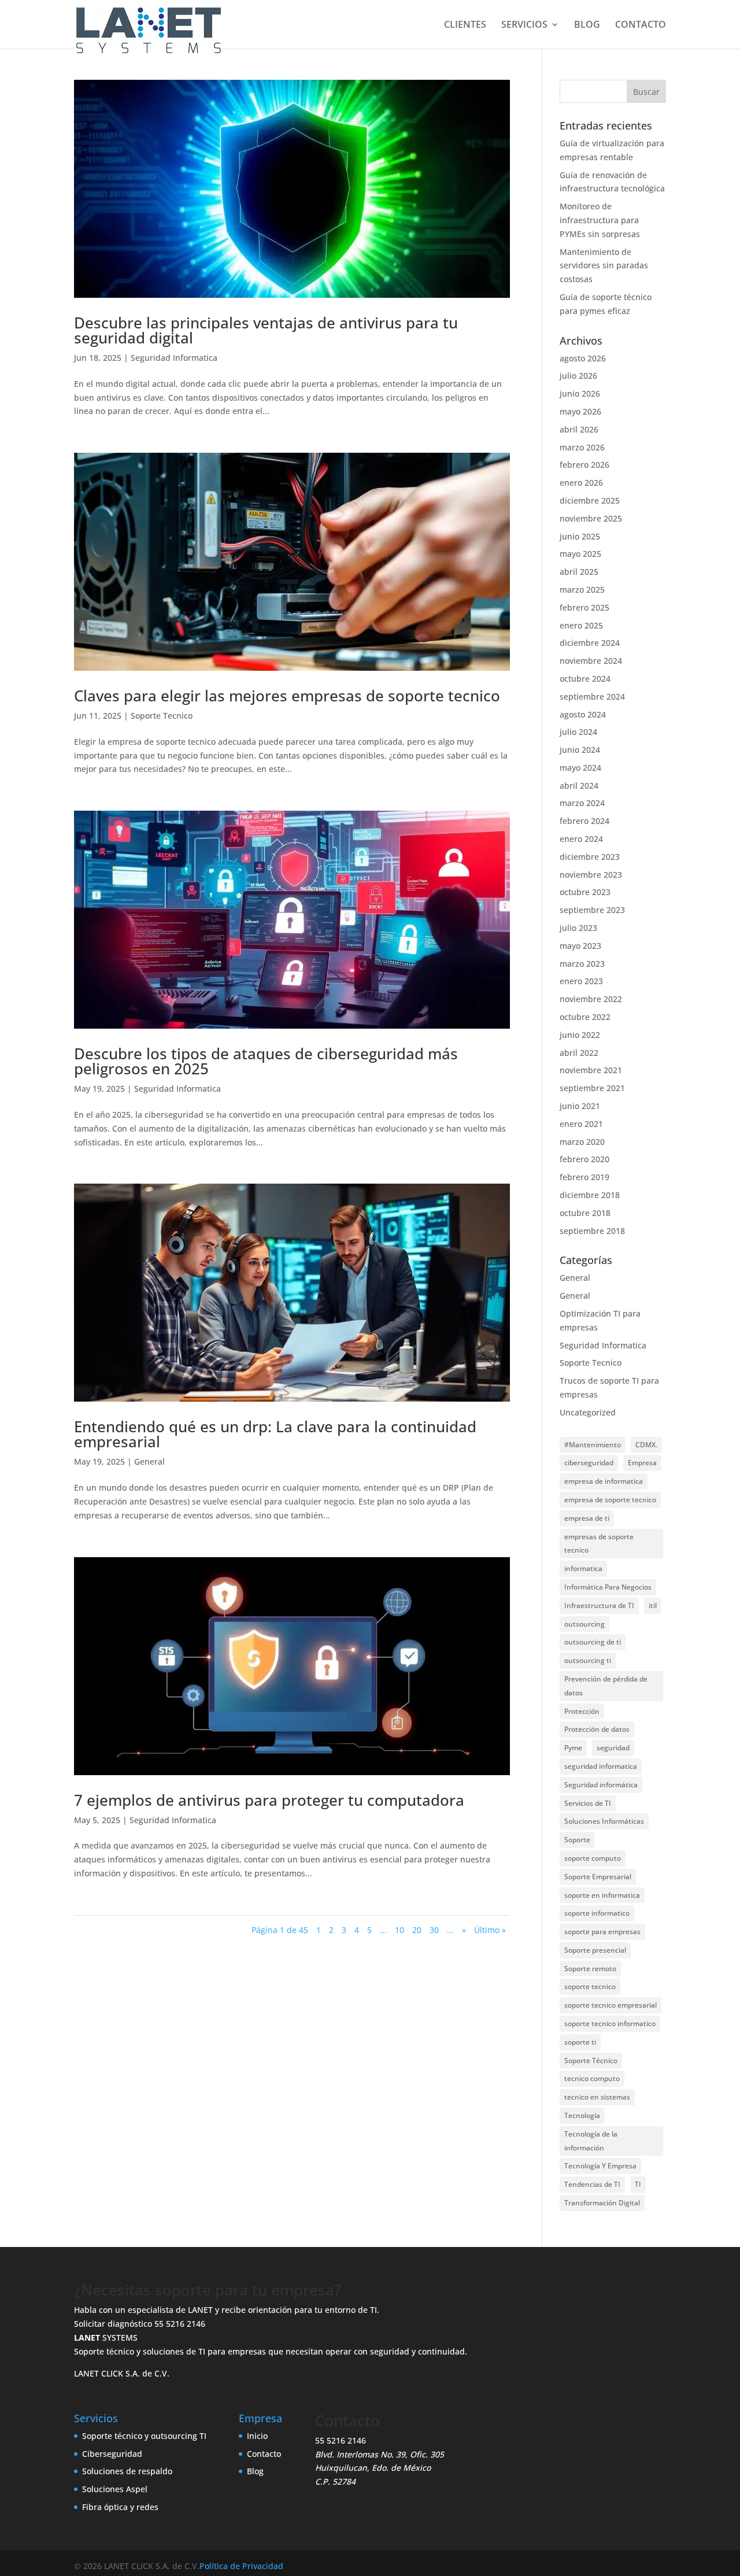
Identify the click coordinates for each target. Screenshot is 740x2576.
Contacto (264, 2453)
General (149, 1461)
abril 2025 (579, 572)
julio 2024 (578, 732)
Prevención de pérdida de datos (606, 1686)
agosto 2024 (583, 714)
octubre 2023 (585, 892)
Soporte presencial (595, 1950)
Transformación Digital (602, 2203)
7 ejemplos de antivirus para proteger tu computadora (269, 1800)
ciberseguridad (589, 1463)
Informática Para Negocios (608, 1587)
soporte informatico (597, 1913)
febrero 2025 (584, 607)
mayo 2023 (580, 946)
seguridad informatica (601, 1766)
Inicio (257, 2436)
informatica (583, 1568)
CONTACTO (641, 25)
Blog (255, 2471)
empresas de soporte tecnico (599, 1544)
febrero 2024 (584, 821)
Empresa (642, 1463)
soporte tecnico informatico (610, 2024)
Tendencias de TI (592, 2184)
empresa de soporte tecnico (610, 1500)
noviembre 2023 (591, 875)
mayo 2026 (580, 411)
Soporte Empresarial (598, 1877)
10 (399, 1930)
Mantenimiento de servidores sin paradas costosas (604, 266)
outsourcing (584, 1624)
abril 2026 (579, 429)
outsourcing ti (588, 1660)
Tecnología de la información (591, 2141)
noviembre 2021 (591, 1070)
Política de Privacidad (241, 2566)
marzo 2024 (582, 803)
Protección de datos (597, 1729)
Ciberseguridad (112, 2453)
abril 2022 (579, 1053)
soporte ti (580, 2042)
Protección (582, 1711)
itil (653, 1605)
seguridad (613, 1748)
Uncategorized (588, 1412)
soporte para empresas (602, 1932)
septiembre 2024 (592, 696)
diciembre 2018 (590, 1195)
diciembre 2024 (590, 643)
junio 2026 (580, 393)
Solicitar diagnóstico (113, 2324)
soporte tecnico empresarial (610, 2005)
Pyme (573, 1748)
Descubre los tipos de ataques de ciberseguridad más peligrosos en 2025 (266, 1061)
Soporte (577, 1840)
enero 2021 (581, 1124)
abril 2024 (579, 786)
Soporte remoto (590, 1969)
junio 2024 (580, 750)
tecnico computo (592, 2078)
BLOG (587, 25)
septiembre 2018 (592, 1231)
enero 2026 (581, 483)
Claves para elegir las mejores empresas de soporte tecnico (287, 696)
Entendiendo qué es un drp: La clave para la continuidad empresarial (275, 1434)
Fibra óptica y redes (120, 2507)
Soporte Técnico (591, 2061)
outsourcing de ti (593, 1642)
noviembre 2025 (591, 518)
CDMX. (646, 1445)
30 (434, 1930)
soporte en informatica (602, 1895)
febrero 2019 (584, 1177)
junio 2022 (580, 1035)
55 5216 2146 (180, 2324)
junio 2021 (580, 1106)
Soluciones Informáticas (604, 1821)
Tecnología (582, 2115)
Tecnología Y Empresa (600, 2166)
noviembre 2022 (591, 999)
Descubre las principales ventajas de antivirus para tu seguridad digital (266, 330)
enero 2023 (581, 981)
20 (417, 1930)
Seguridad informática (601, 1785)
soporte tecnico (590, 1986)
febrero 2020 (584, 1159)
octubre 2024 (585, 679)
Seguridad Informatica (174, 358)
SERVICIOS (524, 25)
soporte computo (593, 1858)
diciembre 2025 (590, 500)
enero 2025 (581, 625)
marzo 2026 (582, 447)
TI (638, 2184)
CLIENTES (465, 25)
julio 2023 (578, 928)
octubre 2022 (585, 1017)
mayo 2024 (580, 768)
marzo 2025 (582, 590)
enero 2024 (581, 839)
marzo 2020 (582, 1142)
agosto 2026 (583, 358)
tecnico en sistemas (597, 2097)
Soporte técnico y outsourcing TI (144, 2436)
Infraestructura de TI (599, 1605)
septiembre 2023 (592, 910)
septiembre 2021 (592, 1088)
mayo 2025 (580, 554)
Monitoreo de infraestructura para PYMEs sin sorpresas (600, 220)
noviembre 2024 (591, 661)
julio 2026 (578, 376)
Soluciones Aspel (115, 2489)
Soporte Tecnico (162, 716)
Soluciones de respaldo (127, 2471)
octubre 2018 (585, 1213)
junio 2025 (580, 536)
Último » (490, 1930)
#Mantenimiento (593, 1445)
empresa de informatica (604, 1481)
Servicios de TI (588, 1803)
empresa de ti (587, 1518)
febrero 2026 (584, 465)
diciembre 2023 (590, 857)
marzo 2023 (582, 964)
